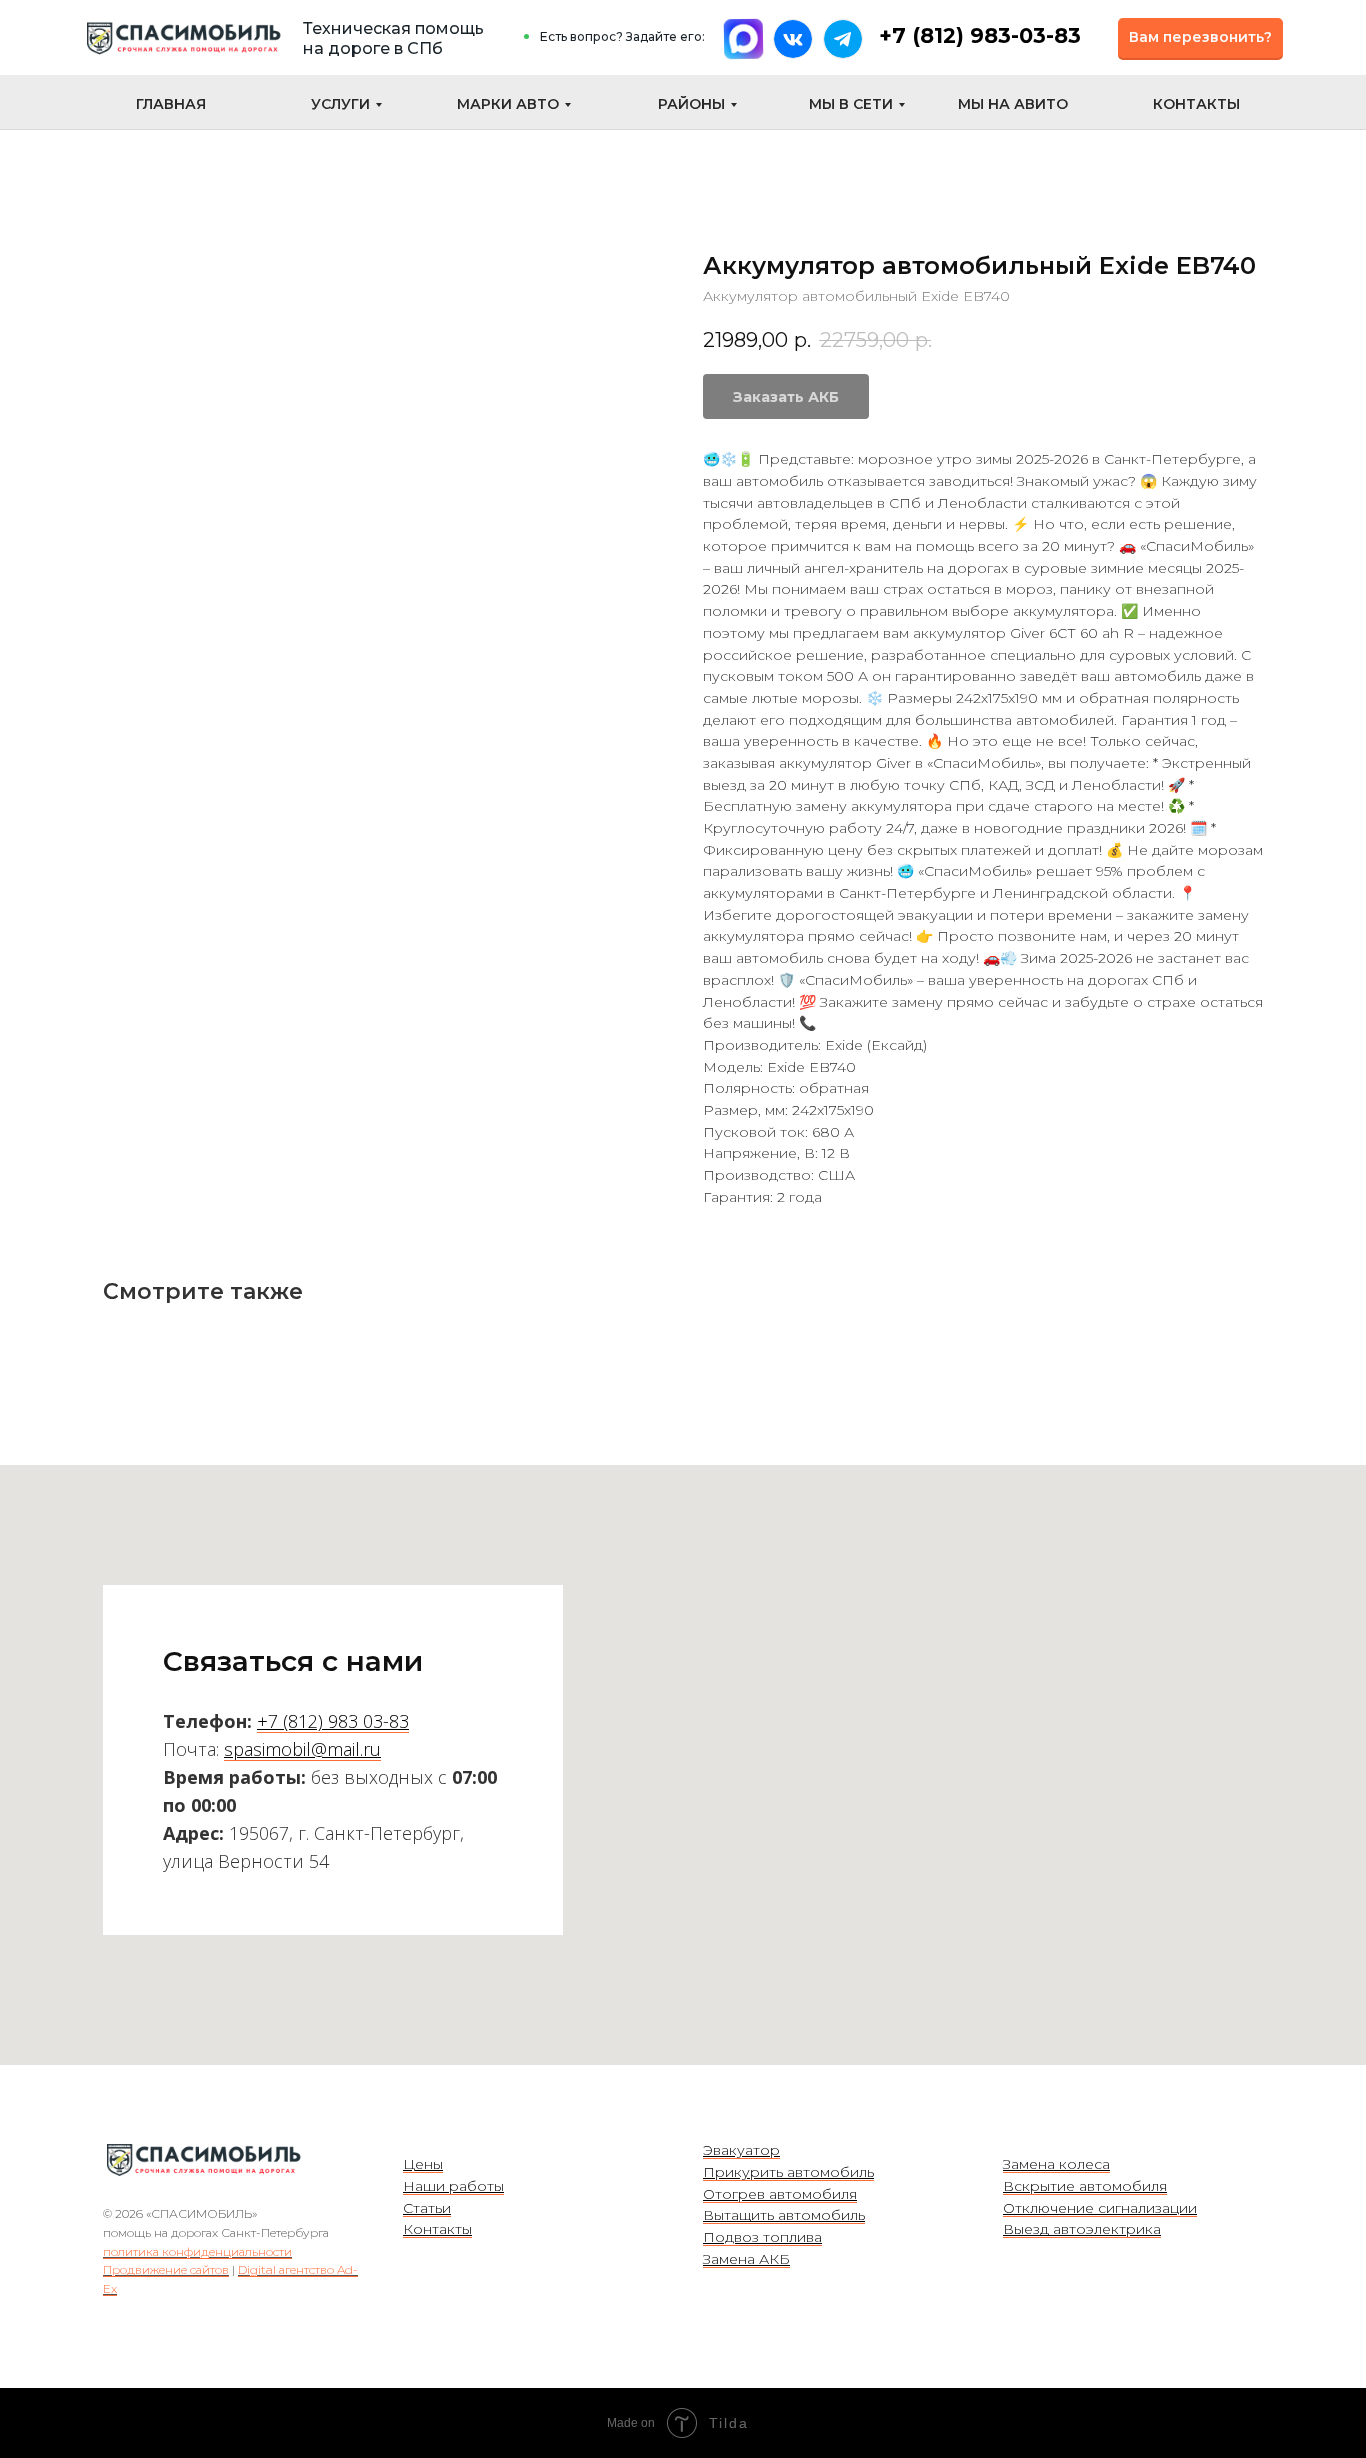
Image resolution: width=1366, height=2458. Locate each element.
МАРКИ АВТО (508, 104)
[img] (183, 38)
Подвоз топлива (762, 2237)
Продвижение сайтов (166, 2269)
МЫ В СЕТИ (851, 104)
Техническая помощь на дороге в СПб (393, 38)
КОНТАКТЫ (1196, 104)
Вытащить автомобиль (784, 2215)
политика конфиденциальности (197, 2251)
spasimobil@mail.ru (302, 1749)
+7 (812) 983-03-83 (980, 35)
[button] (1200, 38)
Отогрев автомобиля (780, 2194)
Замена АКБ (746, 2259)
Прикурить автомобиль (788, 2172)
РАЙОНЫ (691, 104)
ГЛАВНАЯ (171, 104)
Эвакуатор (741, 2150)
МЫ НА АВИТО (1013, 104)
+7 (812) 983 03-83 (333, 1721)
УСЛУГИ (340, 104)
